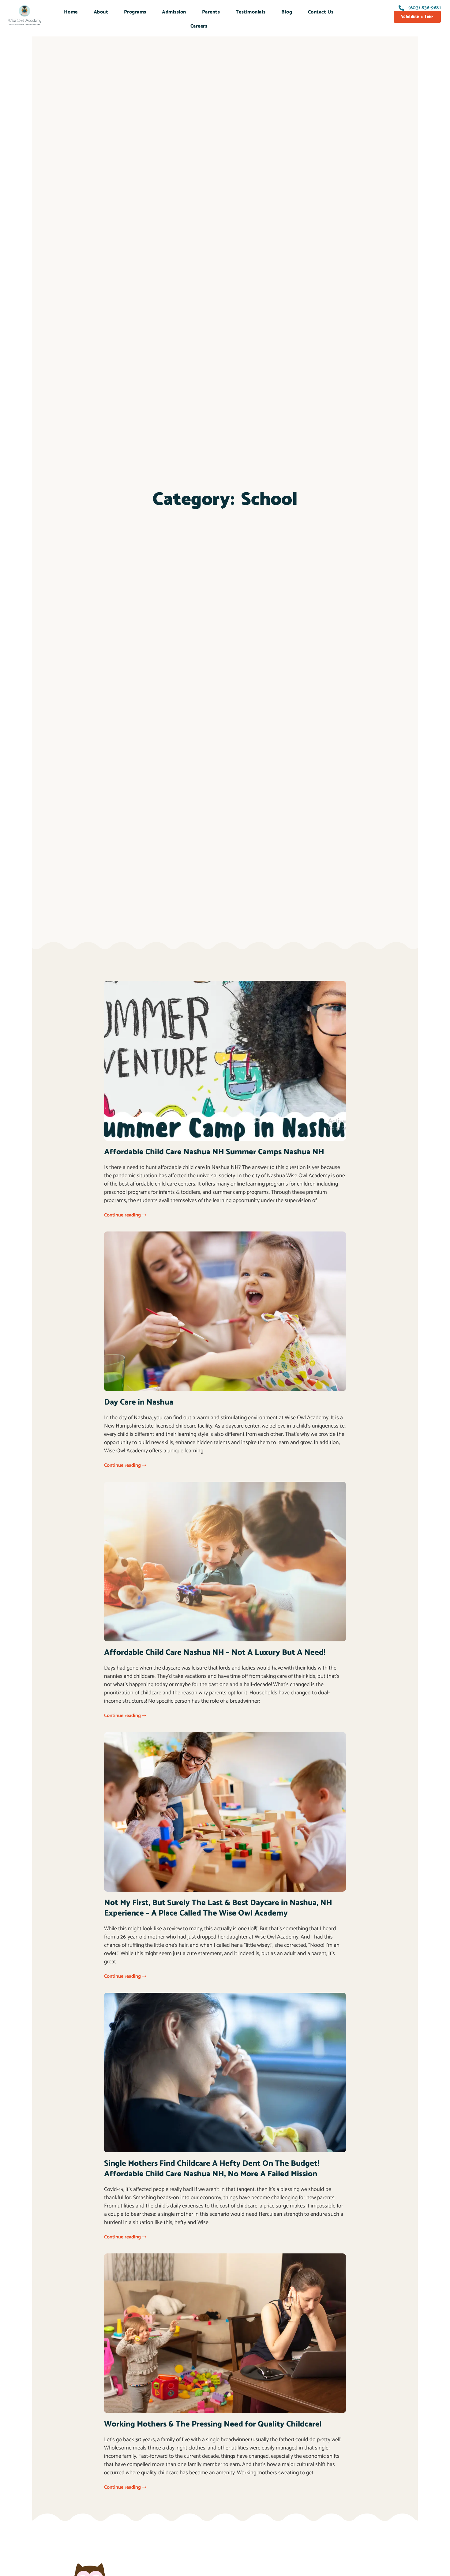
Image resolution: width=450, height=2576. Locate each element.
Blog (287, 12)
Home (71, 12)
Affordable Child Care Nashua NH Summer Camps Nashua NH (214, 1152)
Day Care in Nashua (139, 1402)
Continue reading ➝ (125, 1215)
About (101, 12)
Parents (211, 12)
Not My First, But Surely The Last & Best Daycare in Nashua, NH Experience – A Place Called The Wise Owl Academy (218, 1908)
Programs (135, 12)
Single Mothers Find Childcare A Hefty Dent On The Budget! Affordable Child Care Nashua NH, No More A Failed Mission (212, 2169)
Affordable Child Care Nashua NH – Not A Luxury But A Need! (215, 1653)
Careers (199, 26)
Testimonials (251, 12)
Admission (174, 12)
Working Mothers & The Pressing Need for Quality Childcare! (213, 2424)
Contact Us (321, 12)
